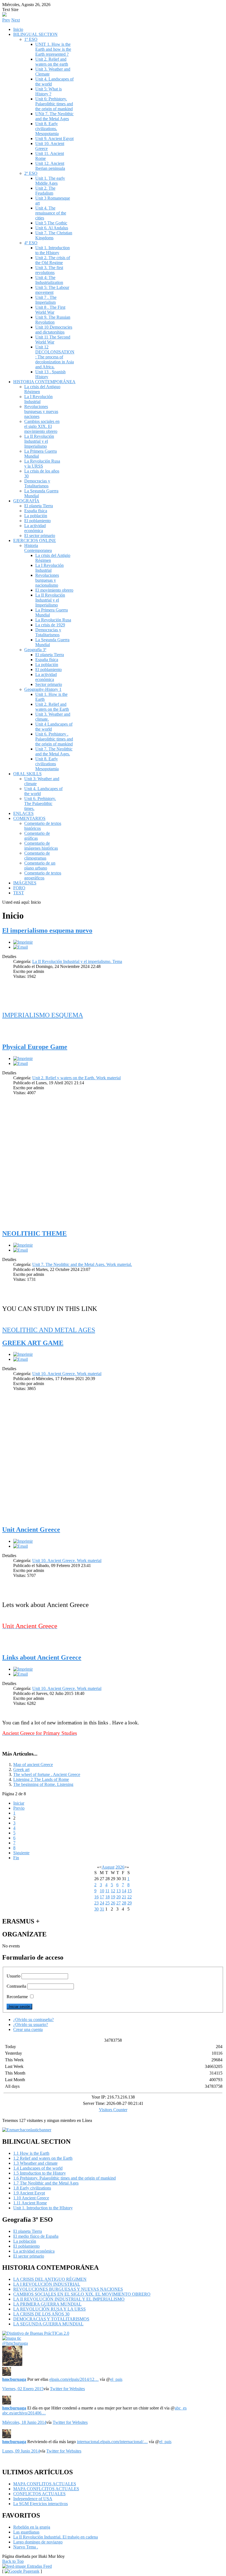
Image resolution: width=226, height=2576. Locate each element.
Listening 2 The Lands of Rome (41, 1779)
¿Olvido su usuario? (31, 2024)
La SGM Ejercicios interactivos (41, 2504)
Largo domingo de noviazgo (38, 2542)
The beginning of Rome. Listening (43, 1784)
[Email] (21, 947)
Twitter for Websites (67, 2389)
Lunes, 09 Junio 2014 (21, 2451)
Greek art (21, 1769)
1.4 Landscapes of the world (38, 2168)
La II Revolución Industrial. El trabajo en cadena (56, 2537)
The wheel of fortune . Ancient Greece (47, 1774)
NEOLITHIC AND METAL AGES (49, 1330)
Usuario (14, 1976)
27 (119, 1903)
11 (107, 1891)
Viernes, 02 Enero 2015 (23, 2389)
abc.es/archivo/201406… (24, 2413)
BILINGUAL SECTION (35, 34)
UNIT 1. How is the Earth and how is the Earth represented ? (53, 49)
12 (113, 1891)
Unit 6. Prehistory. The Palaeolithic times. (40, 803)
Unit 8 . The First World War (50, 310)
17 (102, 1897)
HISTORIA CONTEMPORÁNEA (44, 382)
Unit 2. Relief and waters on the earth (52, 62)
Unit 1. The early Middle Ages (50, 181)
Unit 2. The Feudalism (45, 191)
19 (113, 1897)
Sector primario (49, 684)
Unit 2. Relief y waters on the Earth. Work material (76, 1078)
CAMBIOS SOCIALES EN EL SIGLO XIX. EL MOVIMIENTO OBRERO (82, 2294)
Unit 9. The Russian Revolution (53, 320)
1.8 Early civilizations (32, 2188)
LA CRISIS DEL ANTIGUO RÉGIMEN (50, 2279)
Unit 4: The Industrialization (49, 280)
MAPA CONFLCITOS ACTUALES (46, 2489)
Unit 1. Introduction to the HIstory (53, 250)
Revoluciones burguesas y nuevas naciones (41, 411)
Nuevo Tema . (26, 2547)
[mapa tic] (12, 2338)
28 (124, 1903)
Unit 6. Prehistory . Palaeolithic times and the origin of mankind (54, 739)
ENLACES (23, 813)
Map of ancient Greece (33, 1765)
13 (119, 1891)
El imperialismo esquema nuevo (47, 930)
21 (124, 1897)
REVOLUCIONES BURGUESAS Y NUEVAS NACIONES (68, 2289)
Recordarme (17, 1997)
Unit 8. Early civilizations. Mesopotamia (47, 129)
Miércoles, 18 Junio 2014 (24, 2422)
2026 (120, 1867)
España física (36, 511)
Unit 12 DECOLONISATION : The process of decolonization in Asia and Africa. (55, 357)
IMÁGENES (25, 883)
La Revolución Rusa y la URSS (42, 464)
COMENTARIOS (29, 818)
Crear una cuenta (28, 2029)
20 (119, 1897)
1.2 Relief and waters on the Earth (43, 2158)
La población (36, 516)
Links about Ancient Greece (42, 1657)
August (108, 1867)
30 (96, 1909)
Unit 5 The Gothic (51, 223)
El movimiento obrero (54, 590)
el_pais (116, 2379)
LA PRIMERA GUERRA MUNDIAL (47, 2304)
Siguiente (21, 1853)
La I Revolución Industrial (38, 399)
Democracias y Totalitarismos (37, 483)
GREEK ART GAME (33, 1343)
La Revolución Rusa (53, 620)
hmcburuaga (14, 2379)
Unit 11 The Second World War (53, 340)
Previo (19, 1808)
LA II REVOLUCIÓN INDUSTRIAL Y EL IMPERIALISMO (69, 2299)
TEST (19, 893)
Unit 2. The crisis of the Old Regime (53, 260)
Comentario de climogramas (37, 856)
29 (130, 1903)
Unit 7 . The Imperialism (46, 300)
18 (107, 1897)
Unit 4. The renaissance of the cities (51, 213)
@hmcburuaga (15, 2343)
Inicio (18, 29)
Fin (16, 1858)
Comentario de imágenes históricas (41, 846)
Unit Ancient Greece (31, 1529)
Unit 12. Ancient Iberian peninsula (50, 166)
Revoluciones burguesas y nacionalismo (47, 580)
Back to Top (13, 2561)
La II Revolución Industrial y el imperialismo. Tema (77, 961)
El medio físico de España (36, 2236)
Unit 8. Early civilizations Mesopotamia (47, 764)
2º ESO (31, 173)
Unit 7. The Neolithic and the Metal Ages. (54, 751)
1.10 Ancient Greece (31, 2198)
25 (107, 1903)
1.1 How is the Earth (31, 2153)
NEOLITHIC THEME (34, 1233)
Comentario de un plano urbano (40, 866)
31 (102, 1909)
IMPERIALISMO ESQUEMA (43, 1015)
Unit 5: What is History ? (49, 91)
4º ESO (31, 243)
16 (96, 1897)
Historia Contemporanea (38, 548)
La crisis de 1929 (50, 625)
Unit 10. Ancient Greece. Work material (67, 1374)
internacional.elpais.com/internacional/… (112, 2442)
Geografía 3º (35, 650)
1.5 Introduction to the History (40, 2173)
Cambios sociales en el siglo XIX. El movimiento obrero (42, 426)
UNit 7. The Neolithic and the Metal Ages (54, 116)
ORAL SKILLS (27, 774)
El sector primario (40, 536)
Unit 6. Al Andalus (52, 228)
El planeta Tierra (39, 506)
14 (124, 1891)
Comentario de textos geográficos (43, 875)
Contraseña (16, 1986)
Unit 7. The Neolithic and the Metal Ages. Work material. (82, 1264)
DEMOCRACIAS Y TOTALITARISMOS (51, 2319)
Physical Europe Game (35, 1047)
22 (130, 1897)
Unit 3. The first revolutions (49, 270)
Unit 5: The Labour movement (52, 290)
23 (96, 1903)
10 (102, 1891)
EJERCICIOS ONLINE (35, 540)
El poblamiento (37, 521)
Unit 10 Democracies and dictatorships (54, 330)
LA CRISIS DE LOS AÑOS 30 (41, 2314)
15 (130, 1891)
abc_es (181, 2408)
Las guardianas (26, 2532)
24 (102, 1903)
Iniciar (19, 1803)
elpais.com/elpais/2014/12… (74, 2379)
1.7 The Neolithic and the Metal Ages (46, 2183)
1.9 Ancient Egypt (29, 2193)
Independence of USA (33, 2499)
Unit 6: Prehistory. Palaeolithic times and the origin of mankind (54, 104)
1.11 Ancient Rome (30, 2203)
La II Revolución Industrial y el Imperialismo (39, 441)
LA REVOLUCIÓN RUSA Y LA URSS (49, 2309)
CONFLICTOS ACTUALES (39, 2494)
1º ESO (31, 39)
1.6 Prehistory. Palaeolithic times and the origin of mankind (64, 2178)
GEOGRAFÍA (26, 501)
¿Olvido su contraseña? (33, 2020)
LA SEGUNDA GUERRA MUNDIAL (48, 2324)
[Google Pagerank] (22, 2571)
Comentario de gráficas (37, 836)
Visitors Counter (113, 2110)
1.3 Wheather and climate (35, 2163)
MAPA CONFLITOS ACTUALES (45, 2484)
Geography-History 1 (43, 689)
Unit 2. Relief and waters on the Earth (52, 707)
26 (113, 1903)
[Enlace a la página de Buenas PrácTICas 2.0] (36, 2333)
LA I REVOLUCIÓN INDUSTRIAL (47, 2284)
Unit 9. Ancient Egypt (54, 139)
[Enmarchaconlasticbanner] (27, 2130)
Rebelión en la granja (32, 2527)
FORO (19, 888)
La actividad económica (35, 528)
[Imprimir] (23, 942)
